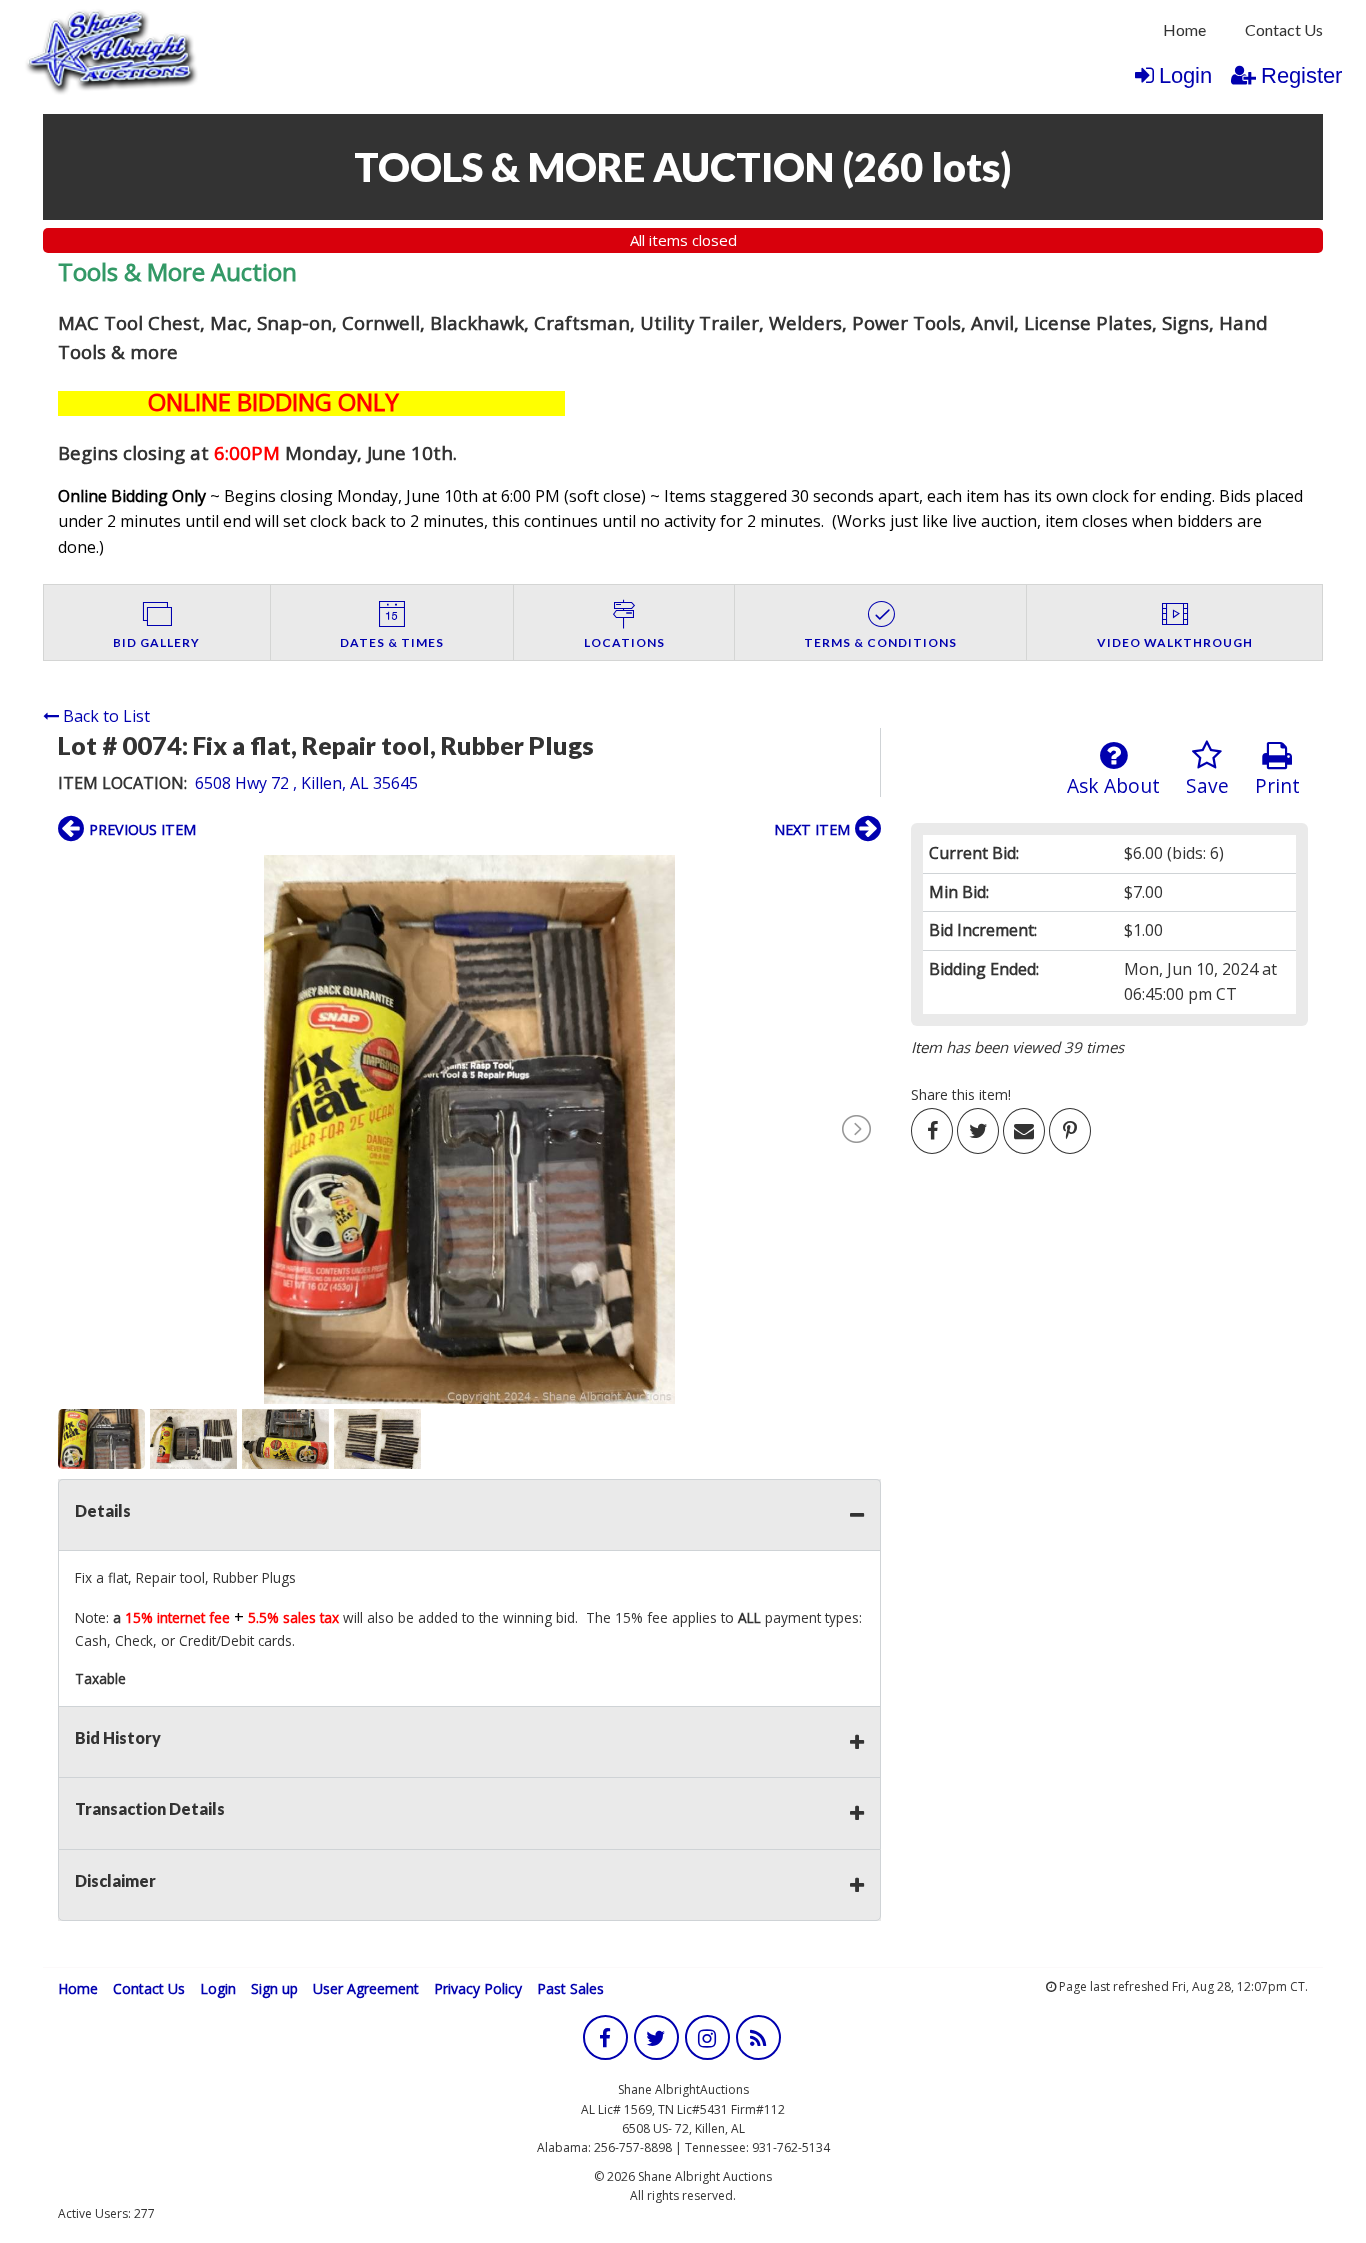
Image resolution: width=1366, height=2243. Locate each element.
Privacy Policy (478, 1988)
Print (1277, 785)
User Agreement (366, 1988)
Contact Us (1284, 29)
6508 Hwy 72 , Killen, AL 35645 (306, 783)
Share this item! (961, 1094)
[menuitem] (1184, 30)
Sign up (274, 1988)
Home (1184, 29)
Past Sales (570, 1988)
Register (1301, 75)
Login (1185, 75)
